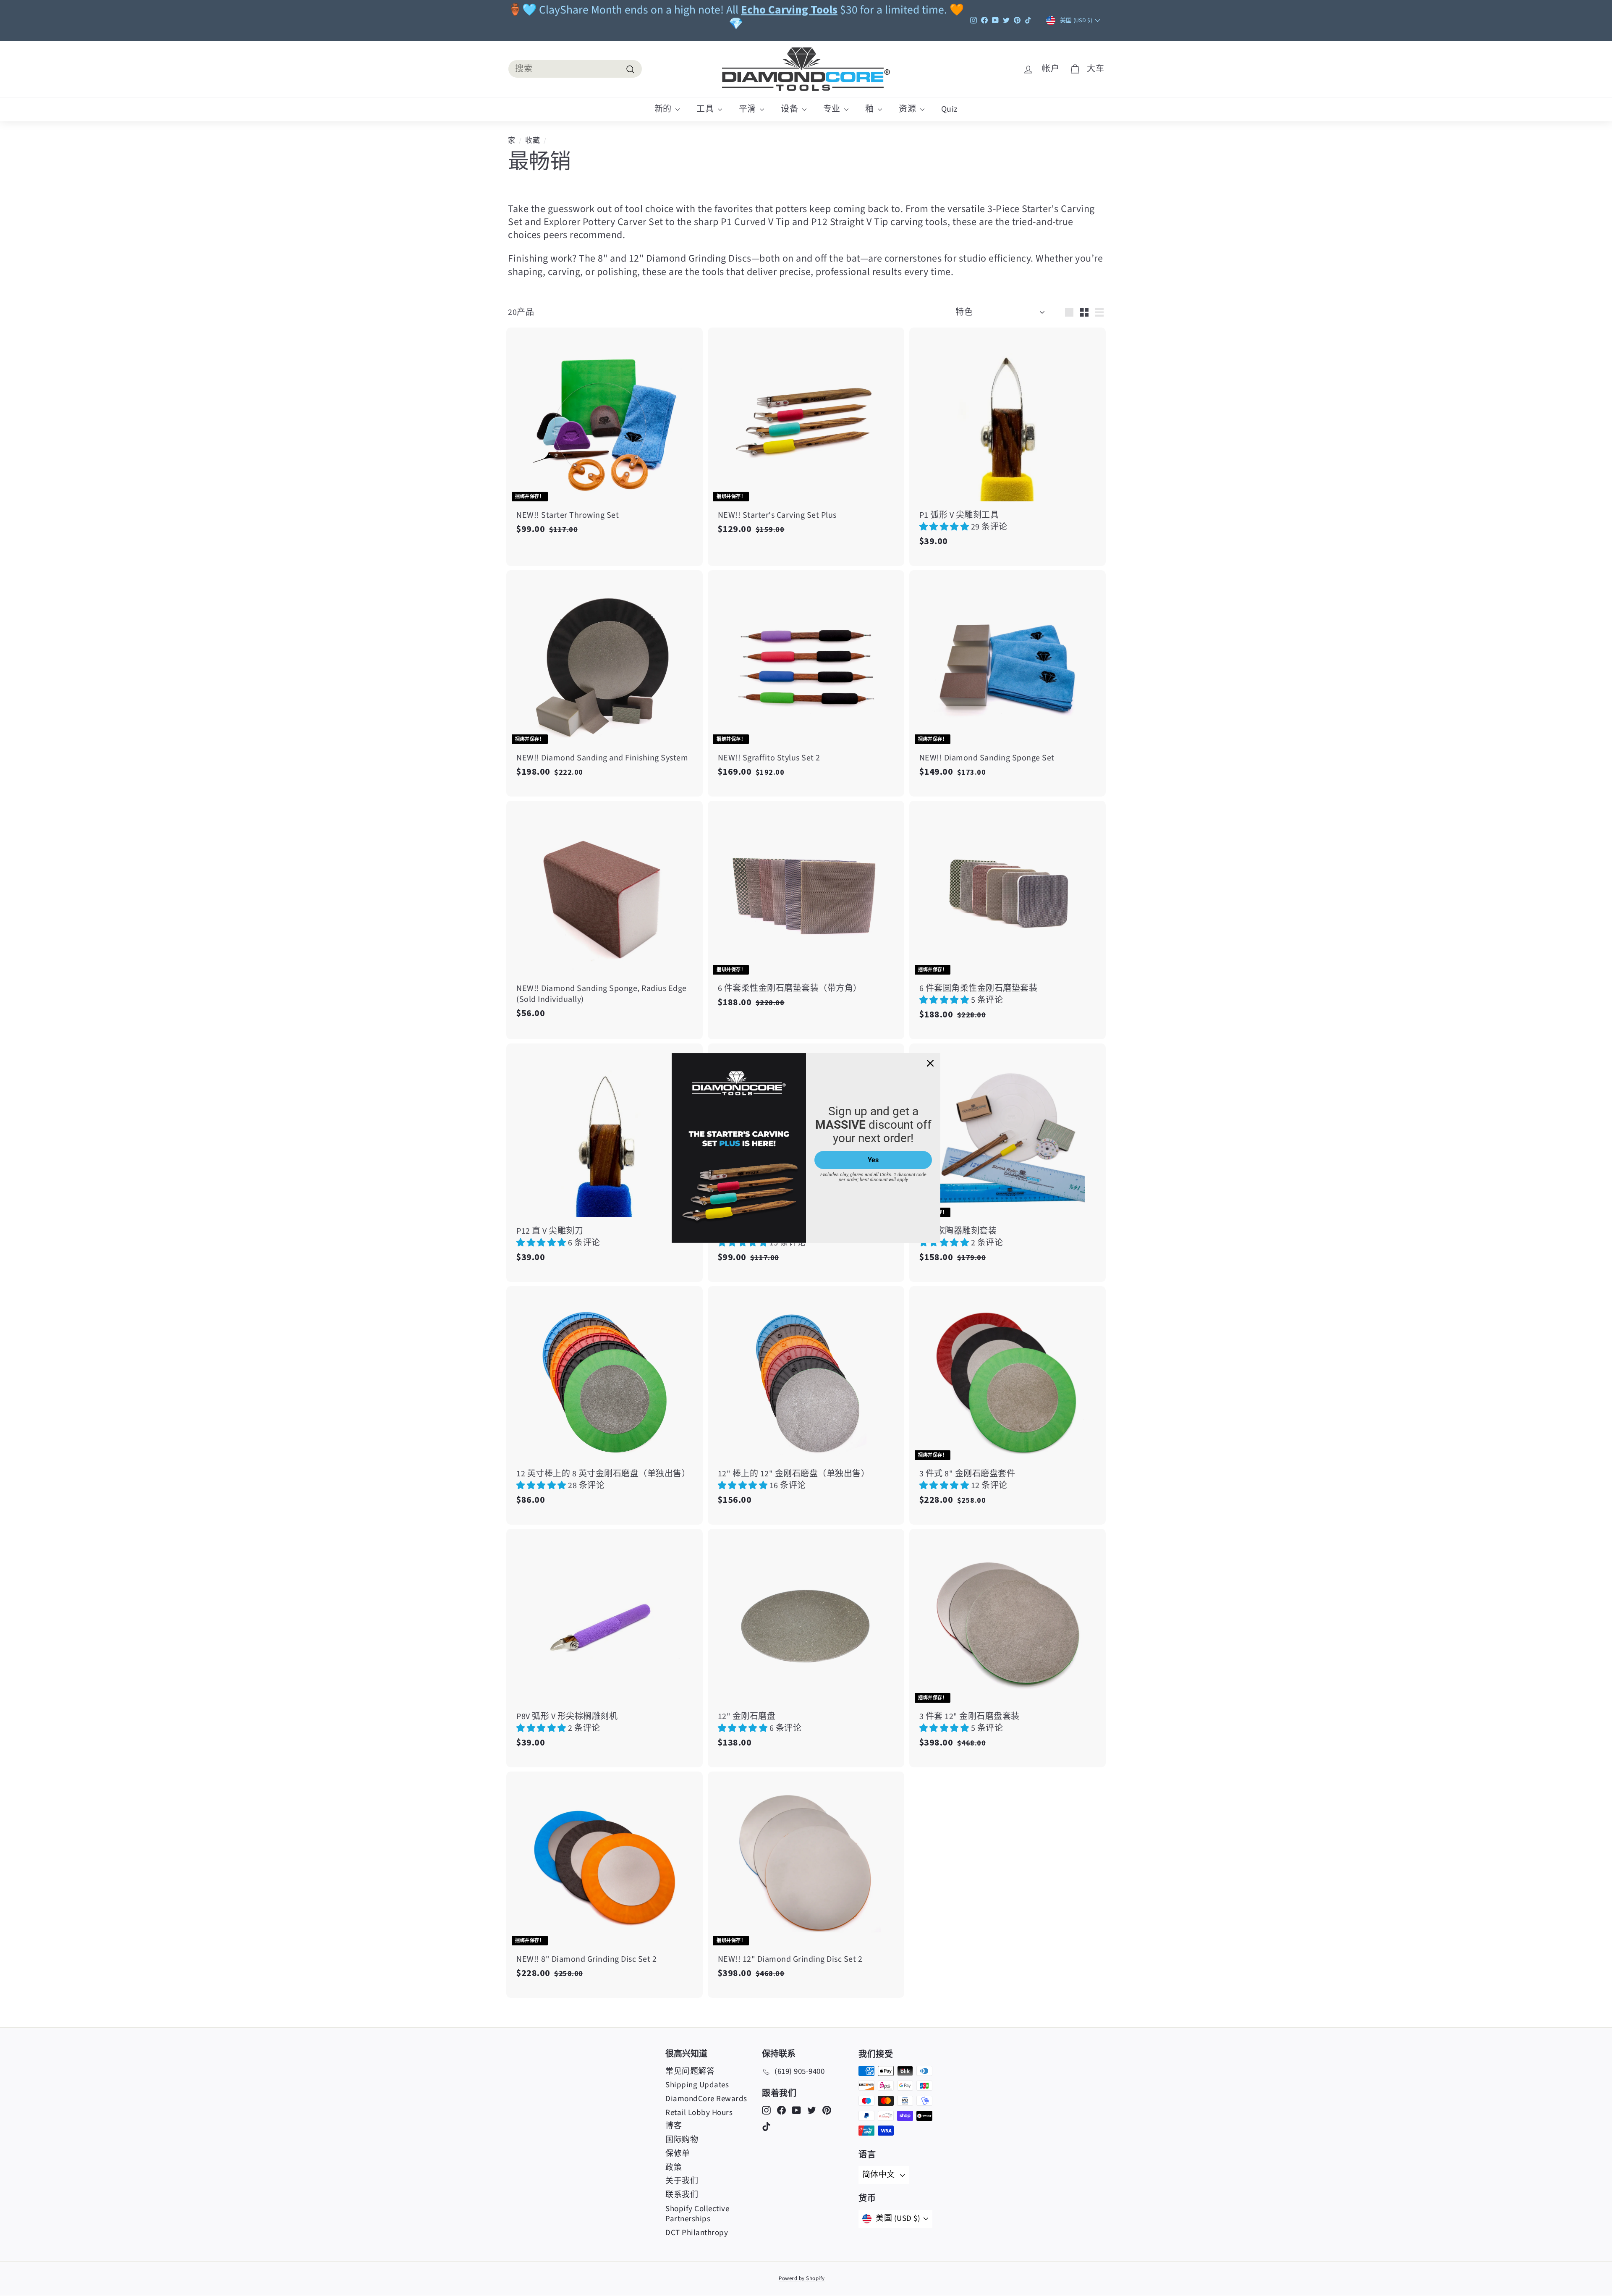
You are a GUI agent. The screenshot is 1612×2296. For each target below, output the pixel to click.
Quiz (950, 109)
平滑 (748, 109)
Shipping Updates (697, 2085)
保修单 (678, 2154)
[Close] (930, 1063)
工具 (706, 109)
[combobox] (575, 69)
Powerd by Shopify (802, 2278)
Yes (873, 1160)
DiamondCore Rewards (706, 2099)
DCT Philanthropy (697, 2233)
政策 (674, 2168)
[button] (945, 527)
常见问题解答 (690, 2072)
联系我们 (682, 2195)
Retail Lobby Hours (699, 2113)
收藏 (533, 141)
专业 (833, 109)
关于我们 (682, 2181)
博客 (674, 2126)
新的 (664, 109)
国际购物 (682, 2140)
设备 (790, 109)
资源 (908, 109)
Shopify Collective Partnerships (697, 2214)
